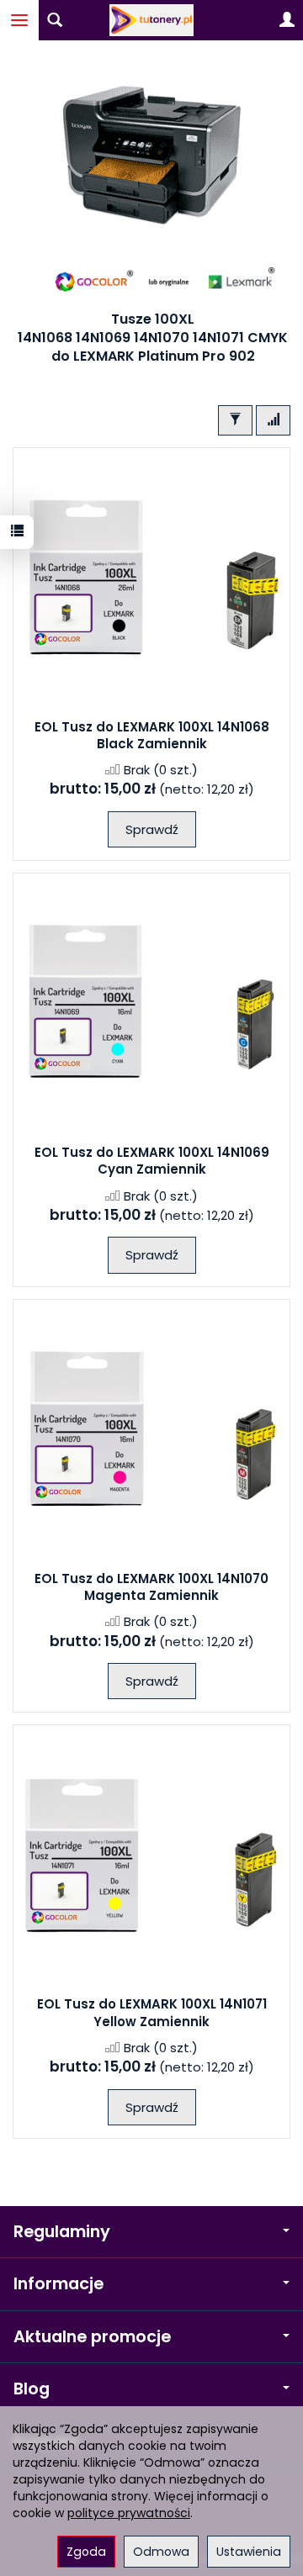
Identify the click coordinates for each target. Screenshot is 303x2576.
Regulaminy (62, 2232)
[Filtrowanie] (235, 420)
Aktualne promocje (92, 2337)
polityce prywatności (129, 2513)
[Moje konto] (287, 20)
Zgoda (86, 2552)
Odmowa (161, 2552)
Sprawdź (152, 829)
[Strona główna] (151, 20)
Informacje (58, 2284)
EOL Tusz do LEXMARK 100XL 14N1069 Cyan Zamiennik (152, 1161)
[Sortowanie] (273, 420)
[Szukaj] (55, 20)
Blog (32, 2389)
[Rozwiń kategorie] (19, 20)
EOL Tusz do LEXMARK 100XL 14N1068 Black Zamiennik (152, 735)
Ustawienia (249, 2552)
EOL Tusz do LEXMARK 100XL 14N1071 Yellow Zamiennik (152, 2012)
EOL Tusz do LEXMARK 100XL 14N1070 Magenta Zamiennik (151, 1587)
